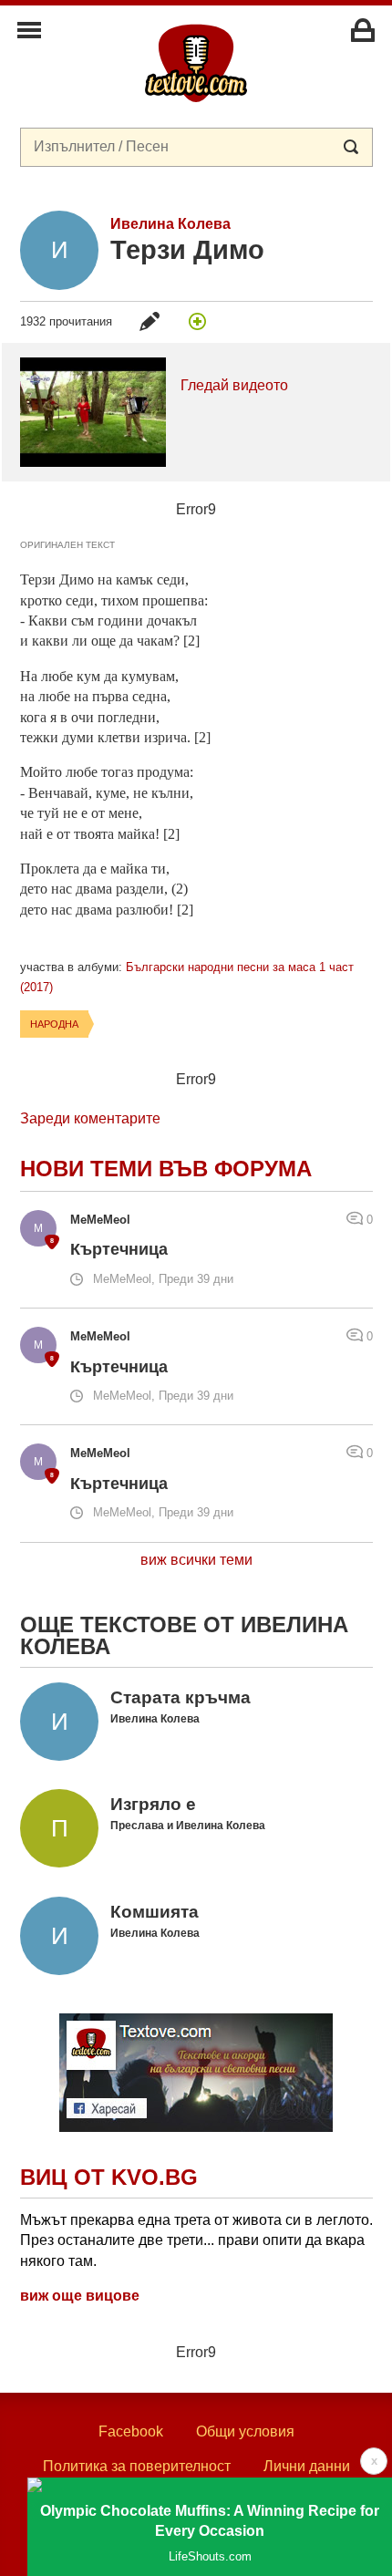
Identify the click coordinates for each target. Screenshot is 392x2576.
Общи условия (245, 2431)
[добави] (198, 321)
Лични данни (307, 2466)
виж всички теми (196, 1560)
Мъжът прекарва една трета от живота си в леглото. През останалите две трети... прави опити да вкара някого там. (196, 2240)
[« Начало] (196, 62)
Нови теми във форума (166, 1169)
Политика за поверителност (137, 2466)
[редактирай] (150, 321)
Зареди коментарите (90, 1118)
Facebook (131, 2431)
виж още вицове (80, 2296)
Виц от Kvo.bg (109, 2177)
